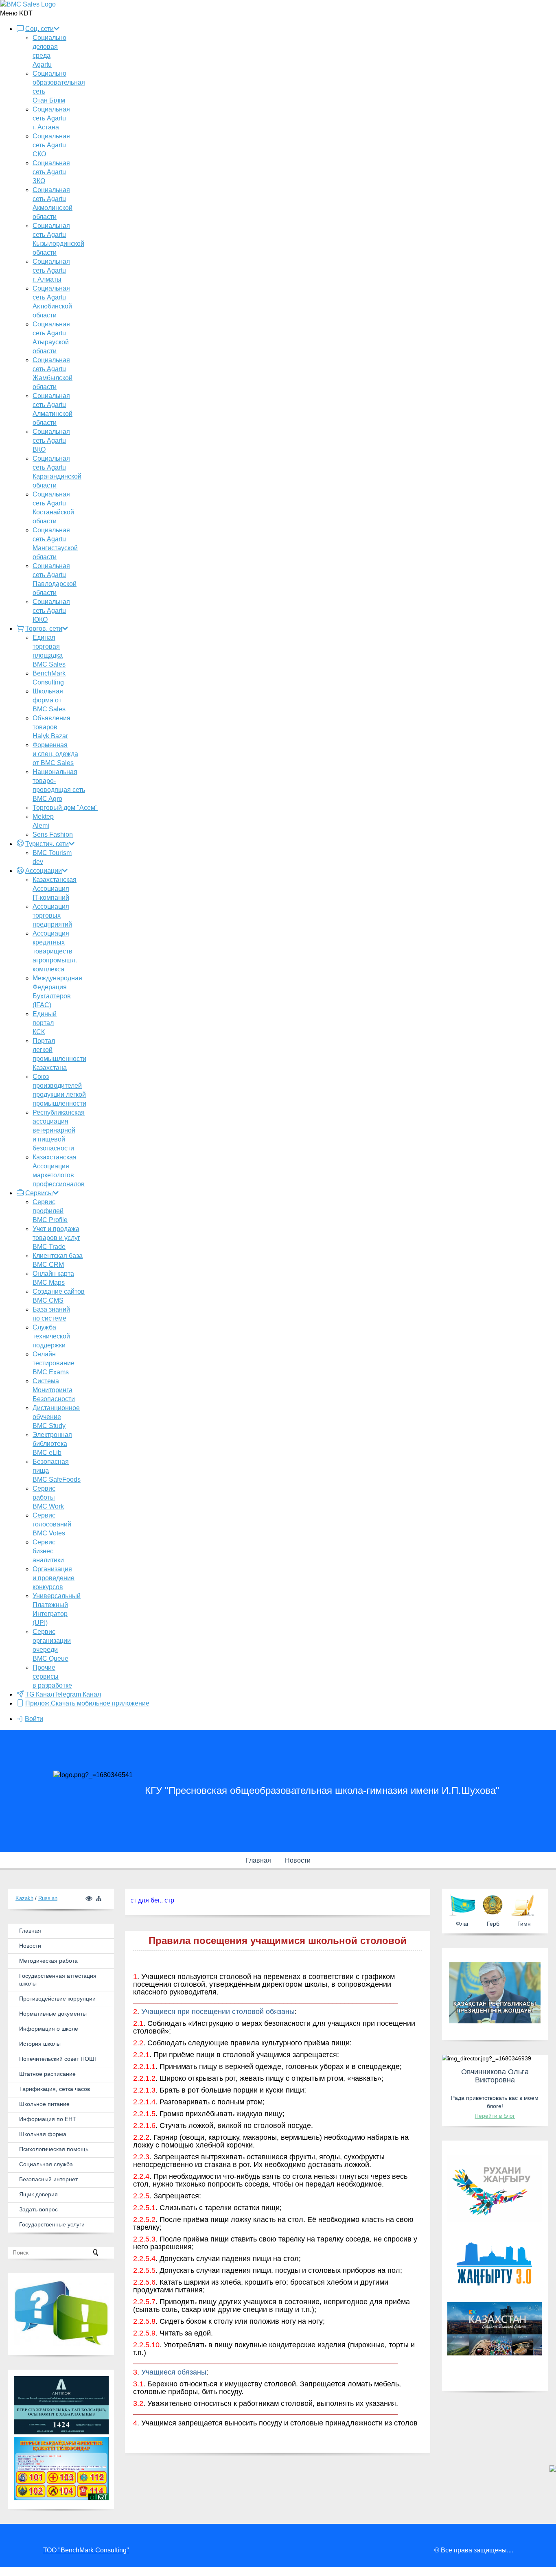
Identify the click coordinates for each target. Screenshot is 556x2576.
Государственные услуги (52, 2224)
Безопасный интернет (48, 2179)
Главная (258, 1860)
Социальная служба (46, 2164)
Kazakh (24, 1898)
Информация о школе (49, 2029)
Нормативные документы (53, 2014)
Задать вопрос (38, 2209)
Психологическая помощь (54, 2149)
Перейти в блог (495, 2116)
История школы (40, 2044)
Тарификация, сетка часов (55, 2089)
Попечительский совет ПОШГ (58, 2059)
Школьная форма (43, 2134)
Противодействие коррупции (57, 1999)
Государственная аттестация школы (58, 1980)
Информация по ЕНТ (48, 2119)
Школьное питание (44, 2104)
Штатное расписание (47, 2074)
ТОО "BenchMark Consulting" (86, 2550)
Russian (48, 1898)
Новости (298, 1860)
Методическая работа (48, 1961)
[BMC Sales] (28, 4)
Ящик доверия (38, 2194)
